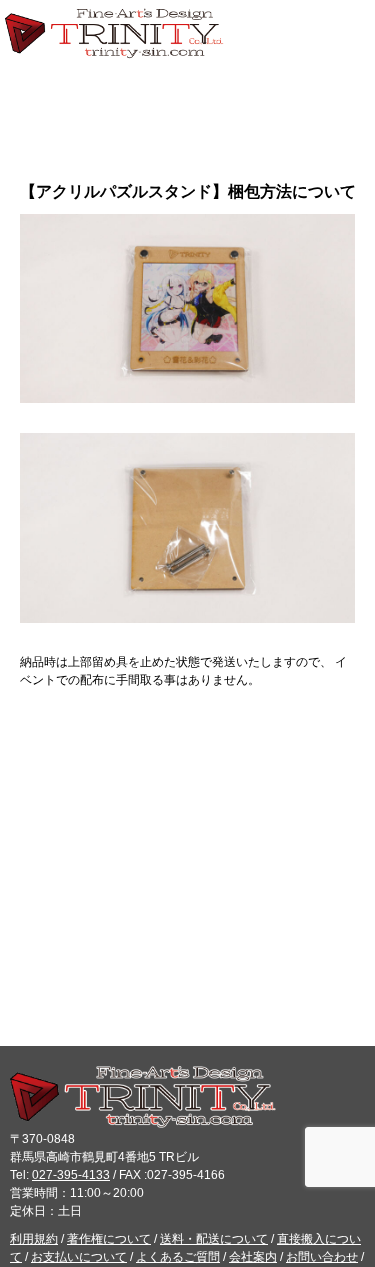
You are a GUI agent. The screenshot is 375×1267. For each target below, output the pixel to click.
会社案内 (253, 1257)
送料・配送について (214, 1239)
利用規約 (34, 1239)
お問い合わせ (322, 1257)
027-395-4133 (71, 1175)
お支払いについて (79, 1257)
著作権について (109, 1239)
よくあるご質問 (178, 1257)
